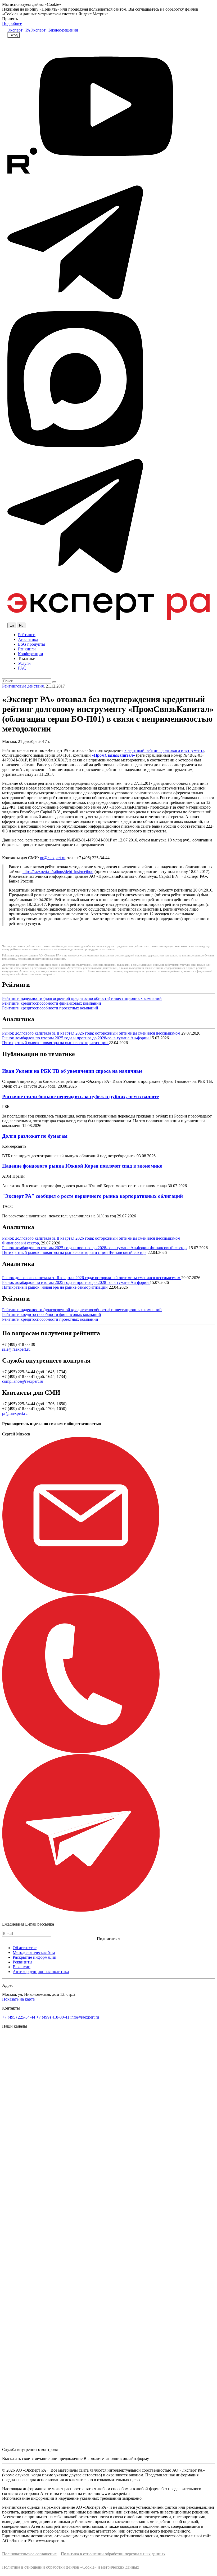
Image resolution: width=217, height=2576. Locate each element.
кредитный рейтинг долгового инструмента (164, 750)
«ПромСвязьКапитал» (113, 755)
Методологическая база (34, 1952)
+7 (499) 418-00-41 (53, 2017)
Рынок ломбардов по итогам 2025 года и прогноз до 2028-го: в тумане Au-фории (76, 1038)
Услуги (24, 663)
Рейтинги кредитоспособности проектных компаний (50, 1008)
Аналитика (28, 639)
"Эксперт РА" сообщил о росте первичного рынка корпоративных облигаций (92, 1196)
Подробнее (12, 23)
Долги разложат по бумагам (35, 1136)
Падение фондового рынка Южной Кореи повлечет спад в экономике (82, 1166)
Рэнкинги (27, 649)
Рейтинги (27, 635)
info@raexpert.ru (85, 2017)
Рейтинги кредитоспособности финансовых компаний (52, 1003)
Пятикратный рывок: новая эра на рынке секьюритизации (55, 1043)
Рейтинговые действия (23, 686)
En (12, 625)
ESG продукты (31, 644)
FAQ (22, 668)
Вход (14, 35)
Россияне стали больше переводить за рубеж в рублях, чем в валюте (80, 1096)
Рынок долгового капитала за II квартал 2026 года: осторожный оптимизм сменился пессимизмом (92, 1033)
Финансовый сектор (21, 1243)
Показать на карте (18, 1999)
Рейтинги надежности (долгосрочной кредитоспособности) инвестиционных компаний (82, 998)
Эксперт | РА (19, 30)
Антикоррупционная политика (41, 1972)
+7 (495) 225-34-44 (19, 2017)
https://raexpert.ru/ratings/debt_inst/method (58, 872)
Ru (21, 625)
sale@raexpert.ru (16, 1349)
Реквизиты (22, 1962)
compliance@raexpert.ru (23, 1381)
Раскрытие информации (35, 1957)
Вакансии (22, 1967)
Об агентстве (25, 1948)
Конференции (31, 654)
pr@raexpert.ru (53, 858)
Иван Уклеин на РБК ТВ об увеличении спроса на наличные (72, 1071)
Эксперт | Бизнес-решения (54, 30)
